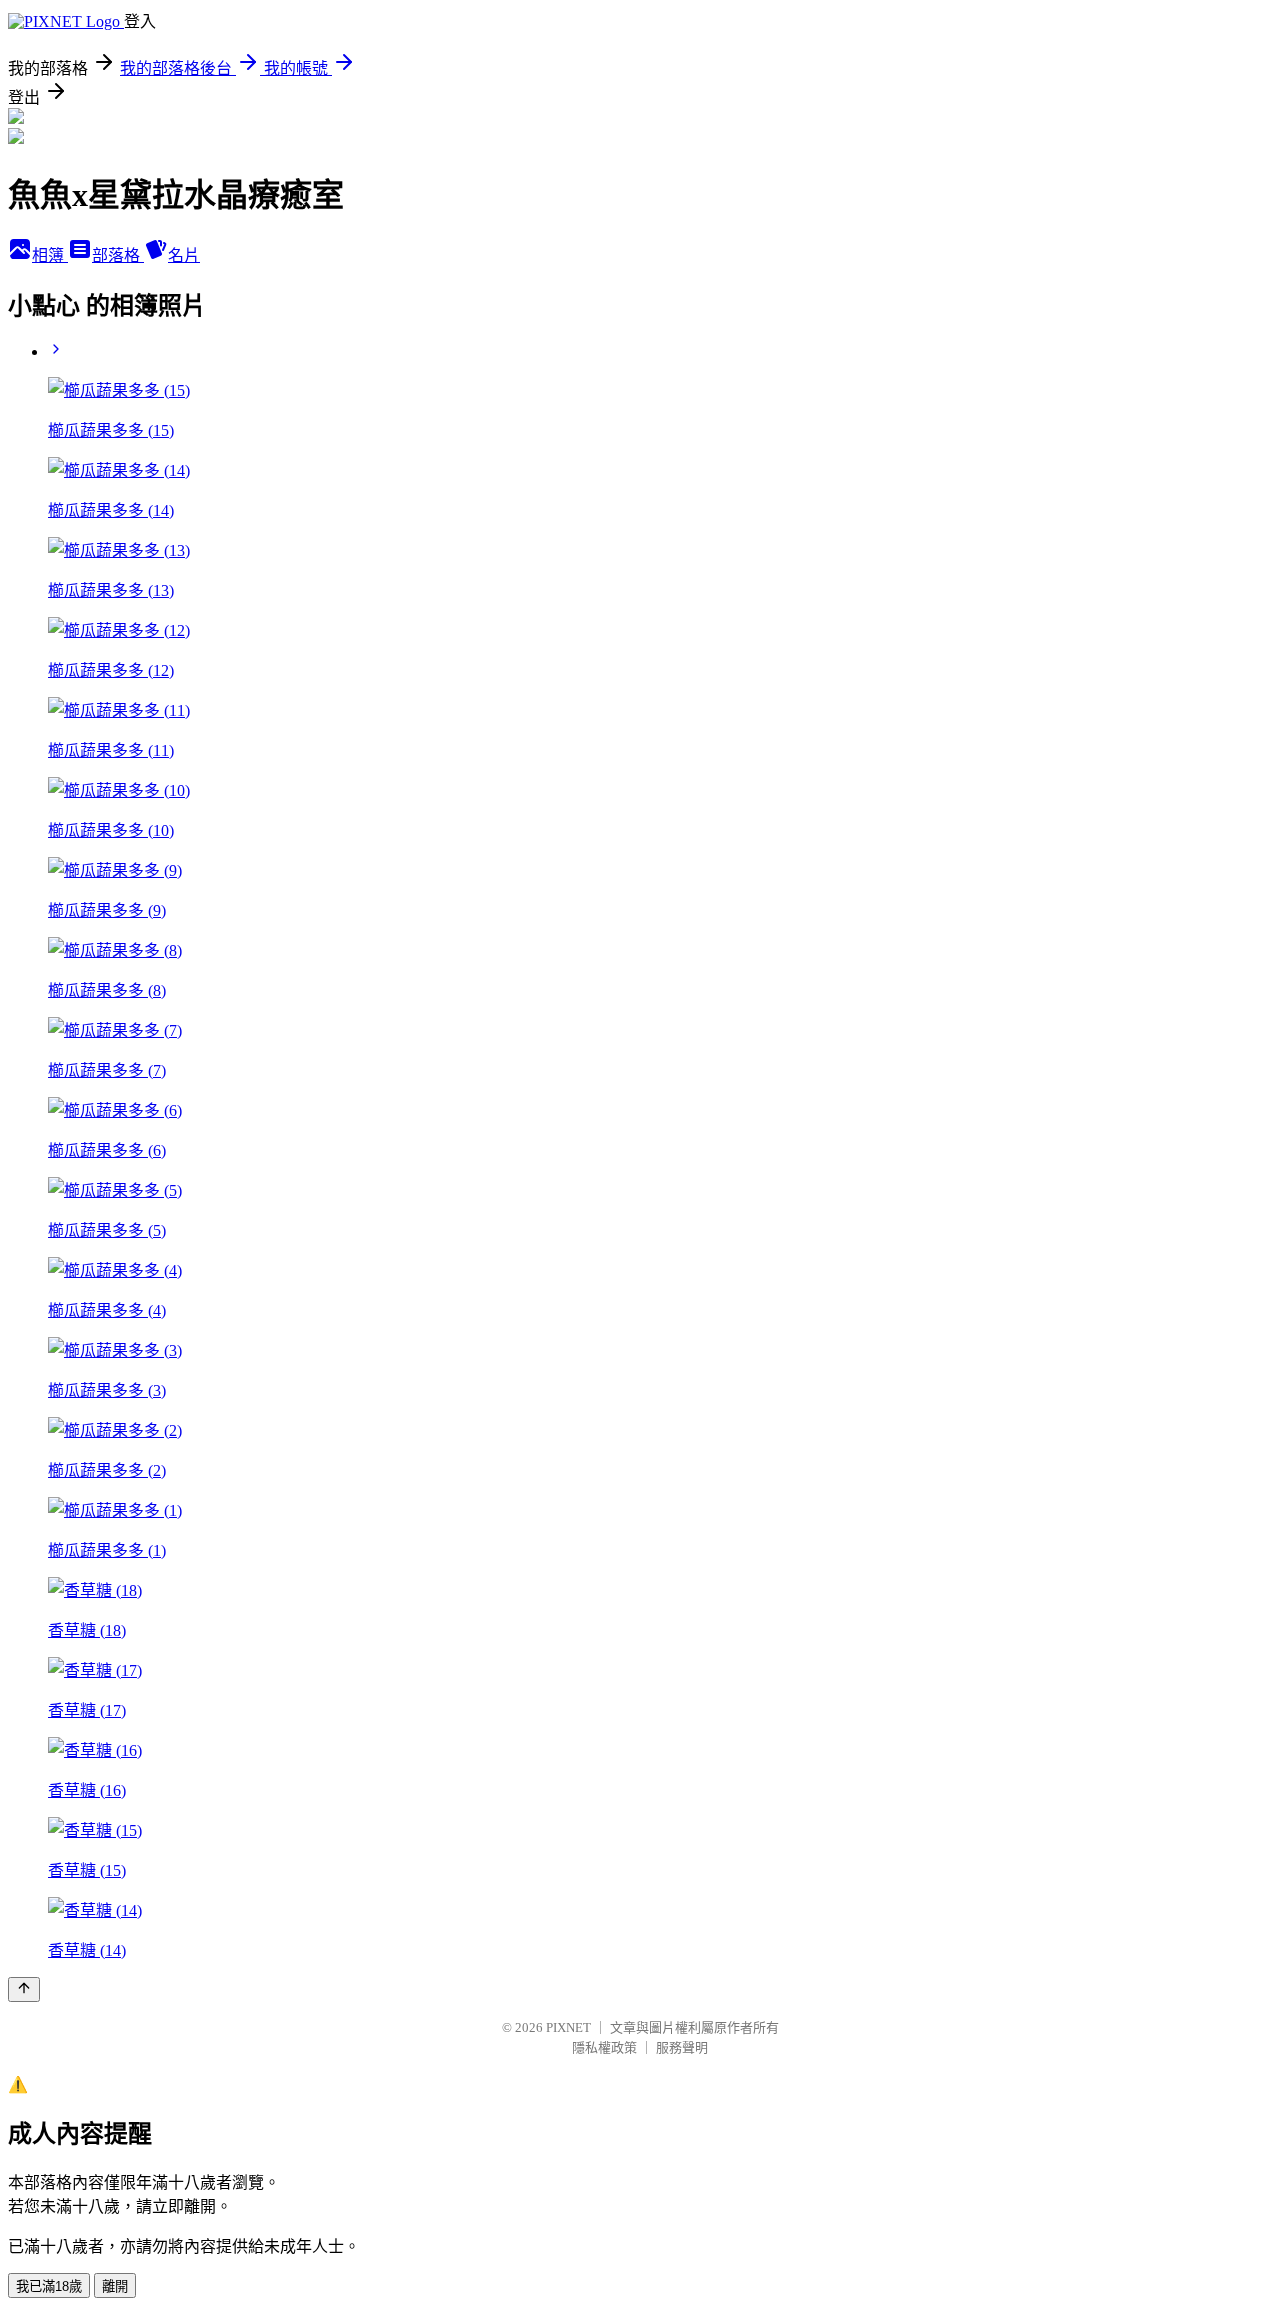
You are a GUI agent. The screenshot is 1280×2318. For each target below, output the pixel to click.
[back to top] (24, 1989)
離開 (115, 2286)
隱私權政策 (604, 2047)
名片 (184, 255)
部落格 (118, 255)
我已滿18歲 (49, 2286)
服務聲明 (682, 2047)
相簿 (50, 255)
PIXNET (568, 2027)
